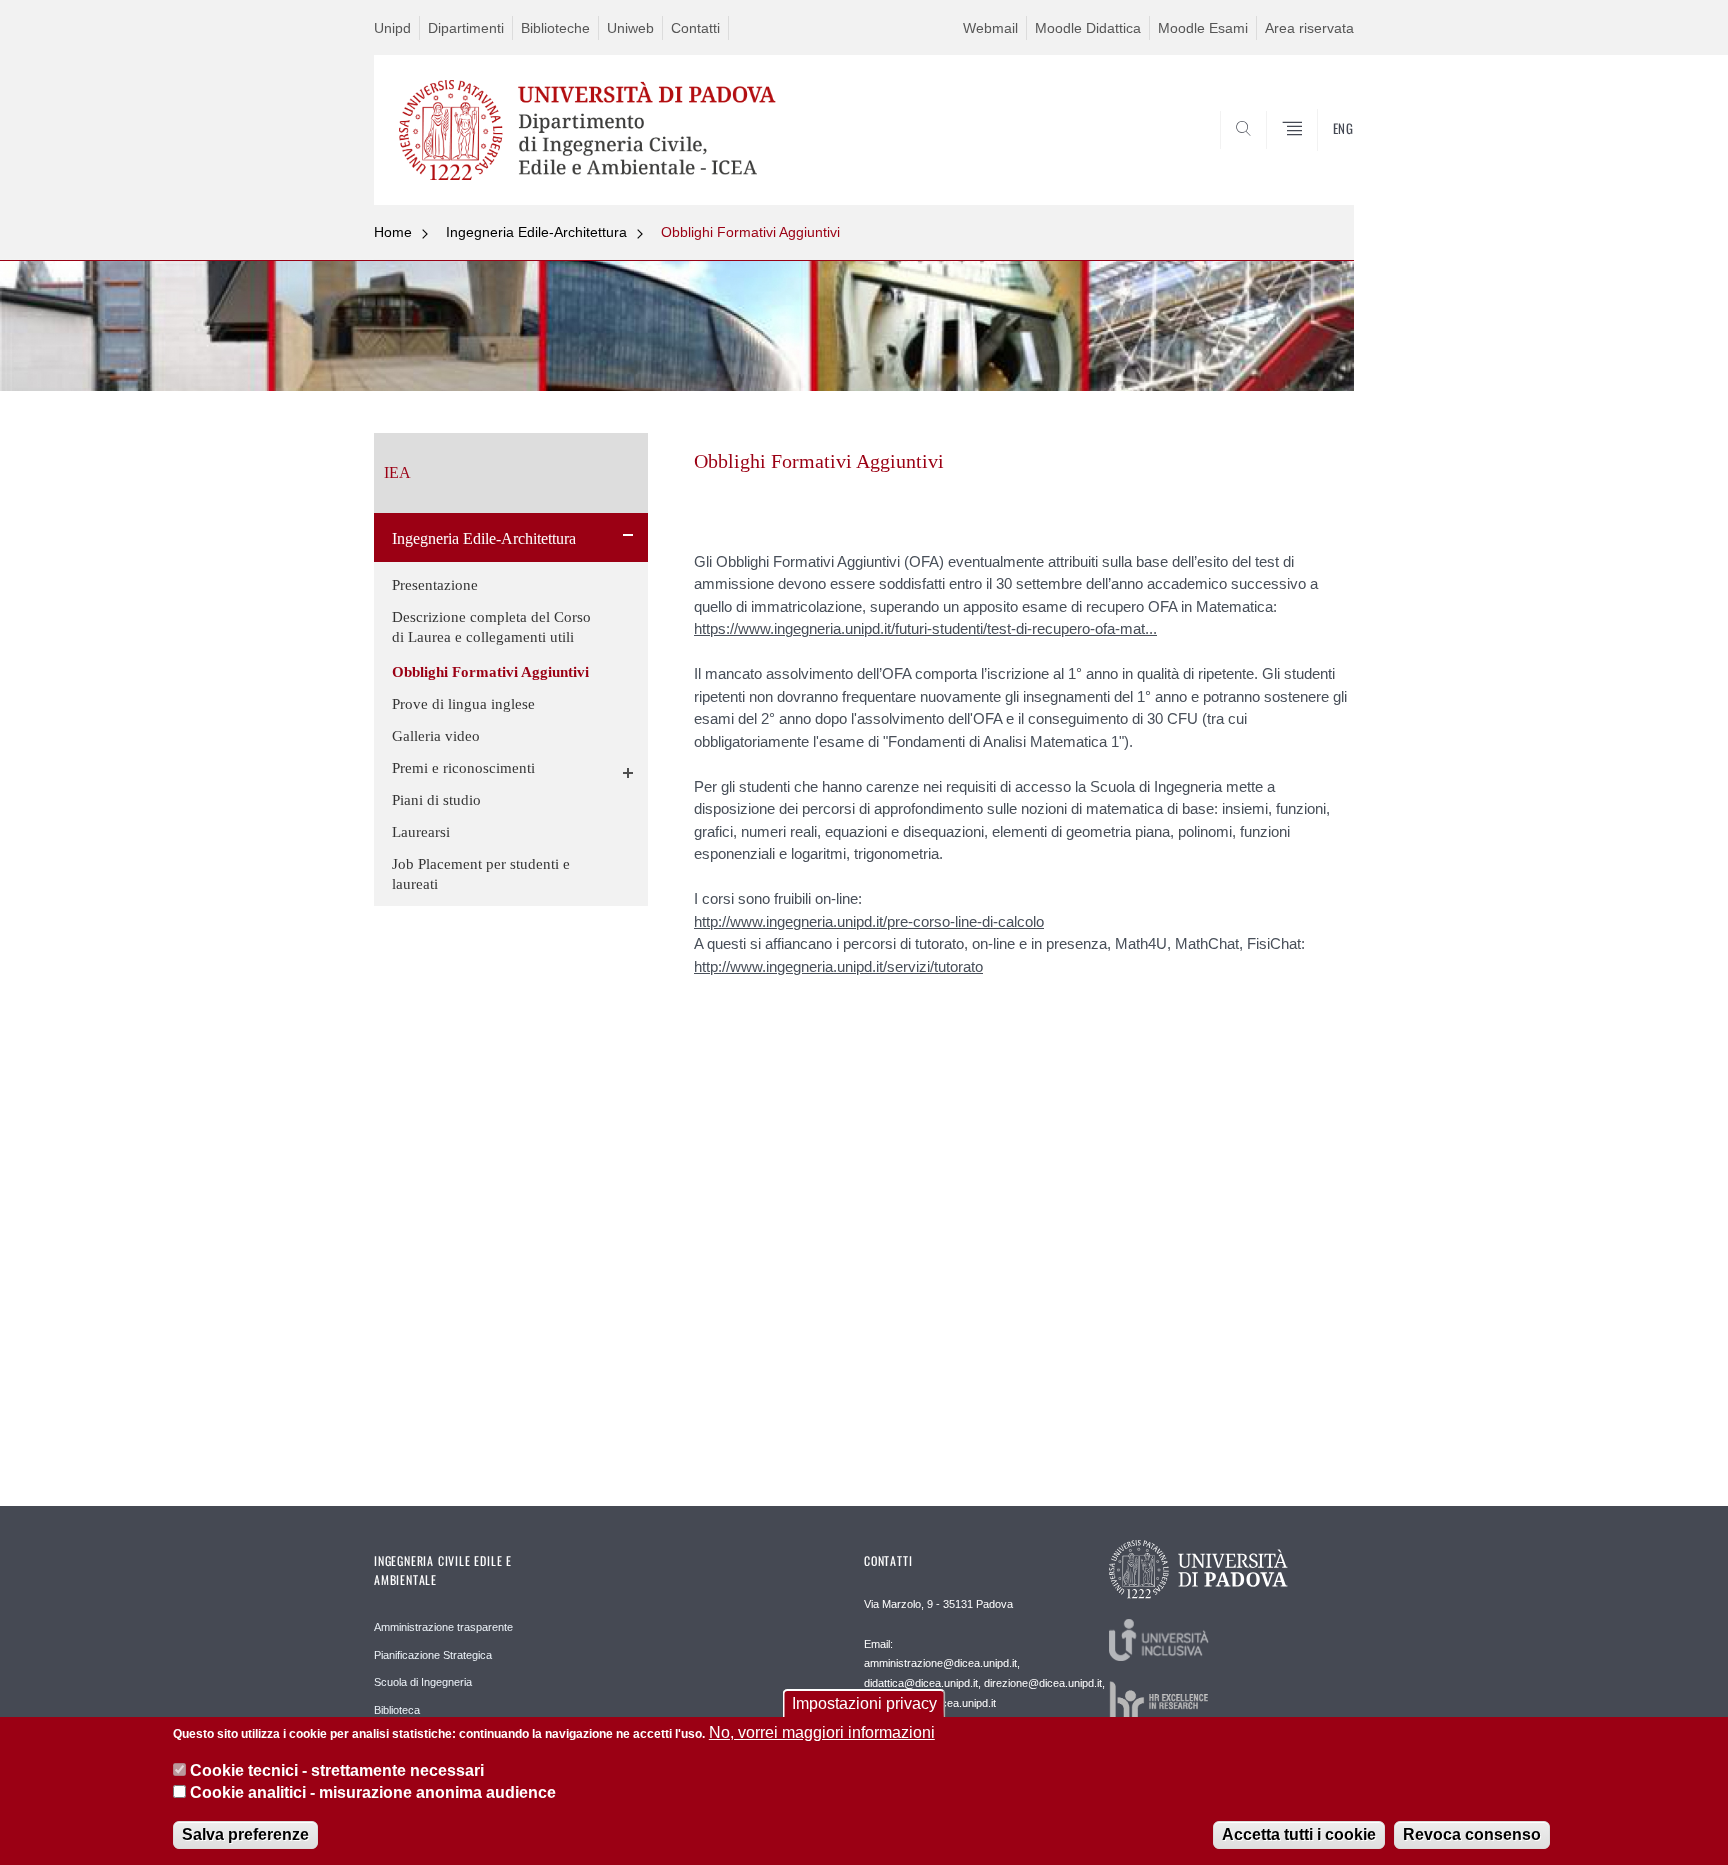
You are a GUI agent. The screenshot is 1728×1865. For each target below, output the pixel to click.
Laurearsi (421, 832)
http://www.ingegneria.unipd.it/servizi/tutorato (838, 966)
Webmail (990, 28)
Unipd (392, 28)
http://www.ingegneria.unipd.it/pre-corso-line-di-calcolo (869, 921)
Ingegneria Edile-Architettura (536, 232)
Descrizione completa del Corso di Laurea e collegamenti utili (491, 627)
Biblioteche (555, 28)
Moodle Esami (1203, 28)
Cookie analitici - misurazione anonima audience (373, 1793)
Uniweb (630, 28)
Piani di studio (436, 800)
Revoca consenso (1472, 1834)
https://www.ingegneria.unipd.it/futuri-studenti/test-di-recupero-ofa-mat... (925, 628)
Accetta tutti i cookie (1299, 1834)
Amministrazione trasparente (443, 1627)
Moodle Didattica (1088, 28)
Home (393, 232)
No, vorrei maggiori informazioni (822, 1732)
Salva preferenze (245, 1834)
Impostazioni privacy (864, 1703)
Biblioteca (397, 1710)
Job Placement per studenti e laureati (481, 874)
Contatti (695, 28)
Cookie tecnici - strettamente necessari (337, 1770)
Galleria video (436, 736)
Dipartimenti (466, 28)
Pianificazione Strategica (433, 1655)
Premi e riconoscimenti (463, 768)
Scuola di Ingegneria (423, 1682)
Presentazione (435, 585)
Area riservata (1309, 28)
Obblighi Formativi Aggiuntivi (750, 232)
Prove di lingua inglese (463, 704)
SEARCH (1318, 157)
